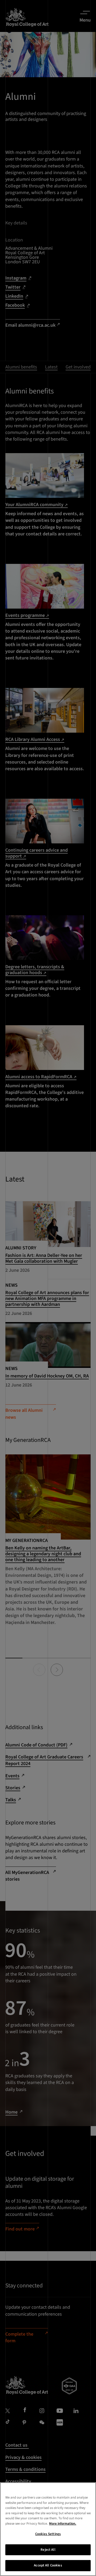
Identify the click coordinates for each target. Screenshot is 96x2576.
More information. (63, 2524)
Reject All (48, 2550)
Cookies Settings (48, 2534)
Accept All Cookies (48, 2565)
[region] (48, 2529)
